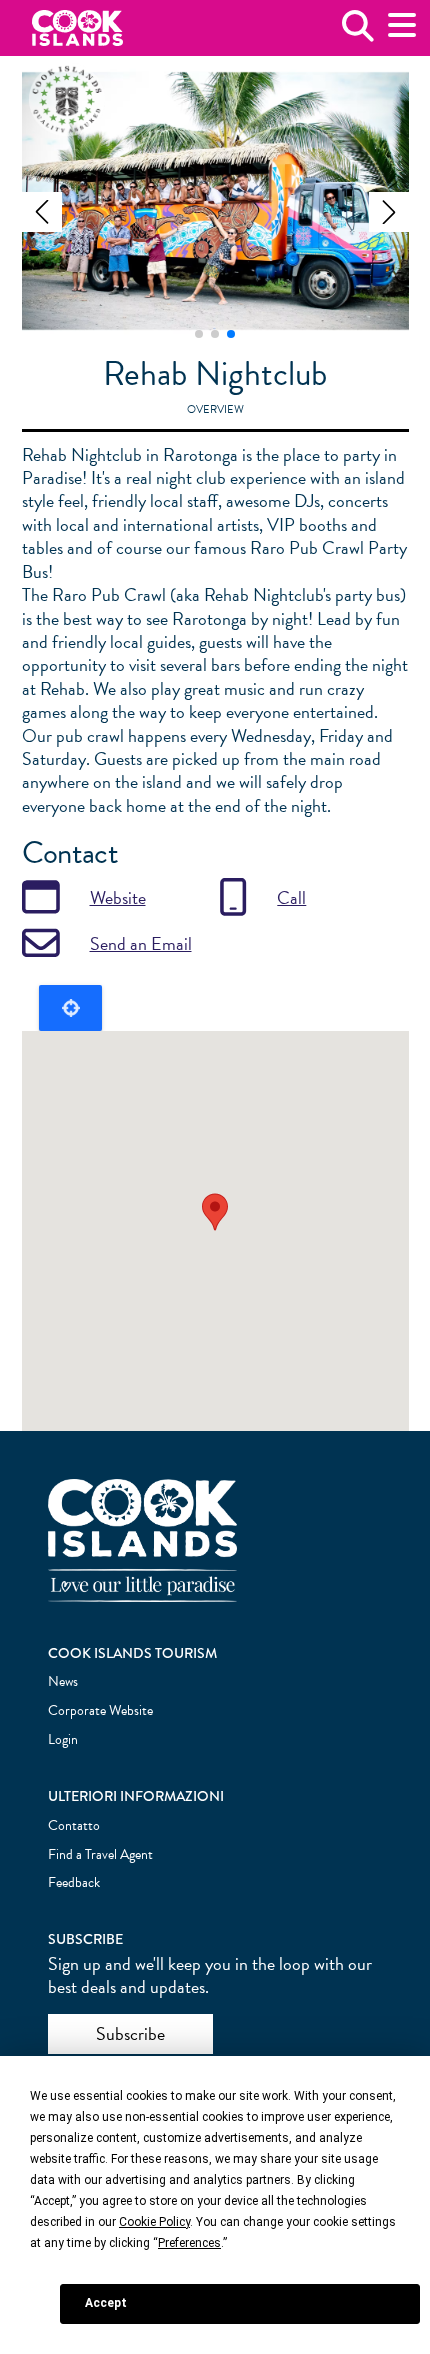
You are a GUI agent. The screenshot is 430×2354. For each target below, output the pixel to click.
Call (291, 897)
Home (77, 28)
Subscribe (130, 2033)
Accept (106, 2303)
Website (118, 897)
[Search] (358, 33)
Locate (70, 1008)
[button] (42, 212)
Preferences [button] (189, 2243)
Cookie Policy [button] (154, 2222)
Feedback (74, 1882)
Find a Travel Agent (100, 1854)
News (63, 1681)
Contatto (74, 1825)
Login (63, 1739)
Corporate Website (100, 1710)
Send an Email (141, 943)
